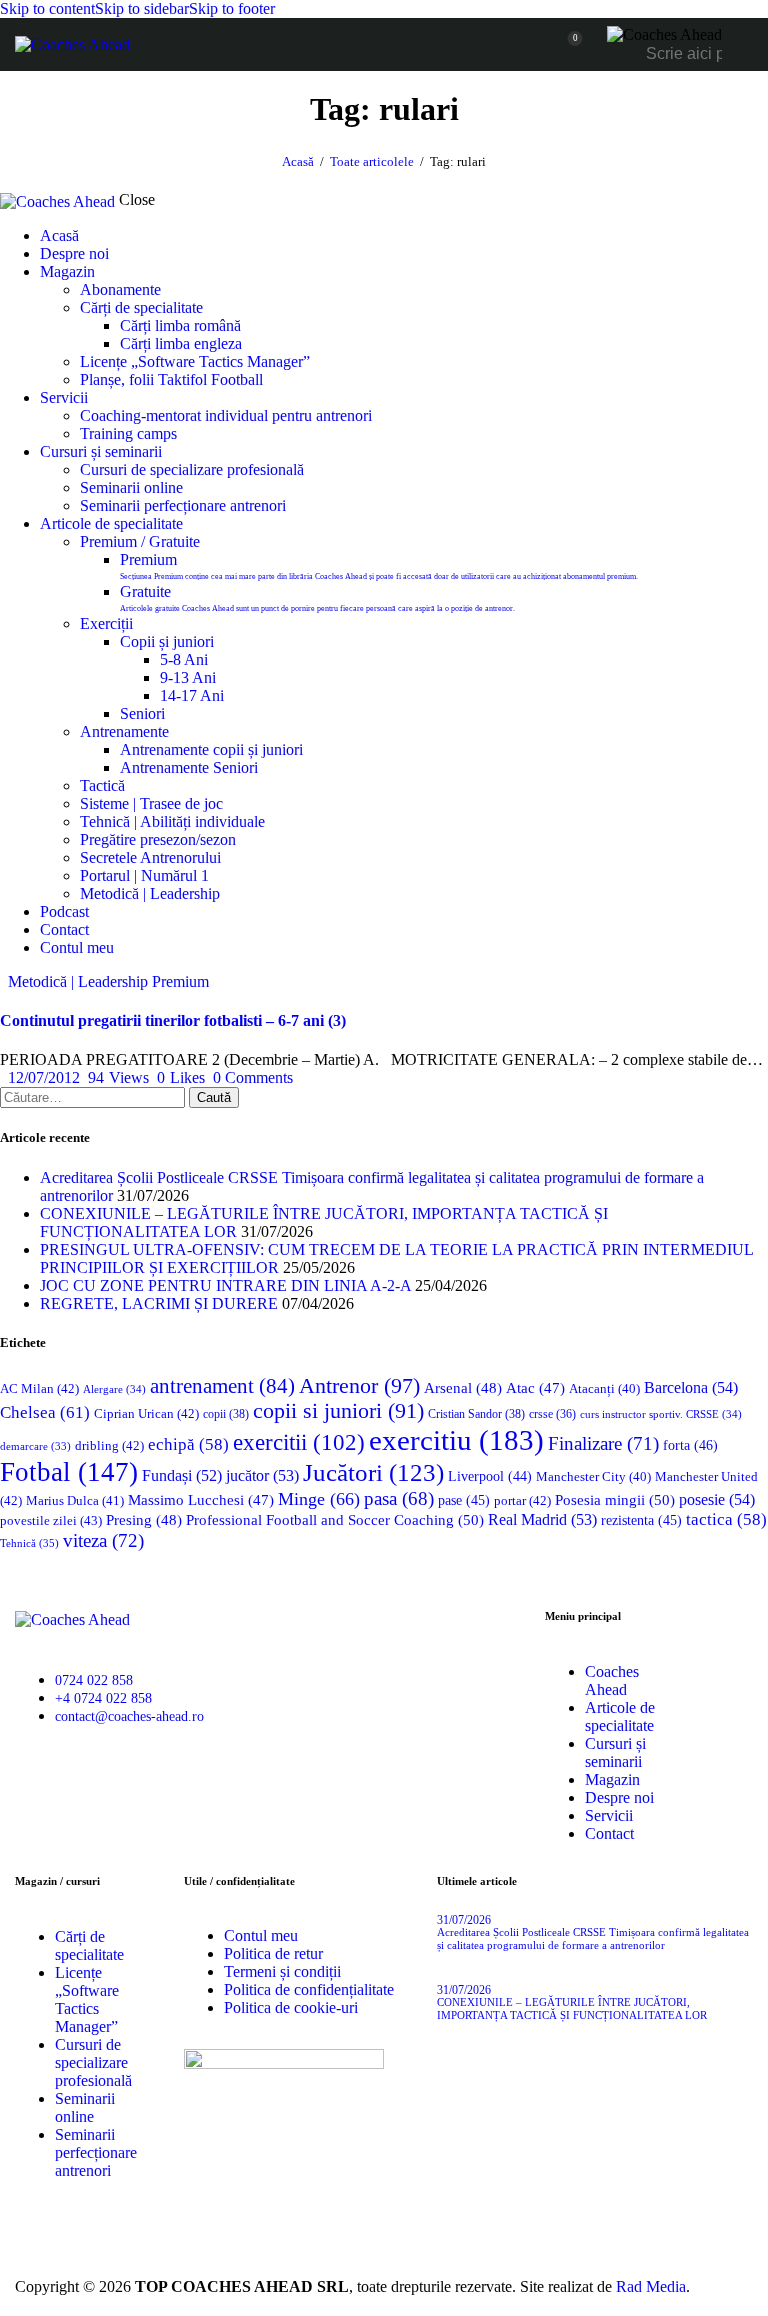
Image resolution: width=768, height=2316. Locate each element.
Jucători (373, 1472)
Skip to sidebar (142, 8)
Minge (319, 1499)
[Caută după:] (94, 1096)
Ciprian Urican (146, 1413)
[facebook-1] (39, 1781)
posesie (717, 1499)
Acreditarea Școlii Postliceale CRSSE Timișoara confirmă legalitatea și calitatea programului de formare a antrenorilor (593, 1938)
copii (226, 1414)
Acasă (298, 161)
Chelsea (45, 1412)
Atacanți (604, 1389)
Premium (180, 981)
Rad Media (651, 2286)
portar (522, 1500)
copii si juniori (338, 1411)
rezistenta (641, 1520)
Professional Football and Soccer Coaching (335, 1519)
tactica (726, 1519)
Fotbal (69, 1472)
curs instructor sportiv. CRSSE (661, 1414)
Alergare (114, 1389)
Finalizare (603, 1443)
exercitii (299, 1442)
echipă (188, 1444)
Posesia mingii (615, 1499)
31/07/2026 (464, 1920)
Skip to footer (232, 8)
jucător (262, 1475)
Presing (144, 1520)
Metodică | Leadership (78, 981)
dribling (109, 1445)
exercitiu (456, 1440)
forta (690, 1445)
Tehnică (29, 1543)
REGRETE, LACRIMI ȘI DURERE (159, 1303)
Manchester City (593, 1477)
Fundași (182, 1475)
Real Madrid (542, 1519)
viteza (103, 1540)
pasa (399, 1498)
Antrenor (359, 1385)
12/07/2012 (44, 1077)
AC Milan (39, 1388)
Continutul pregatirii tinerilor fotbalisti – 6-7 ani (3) (173, 1020)
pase (464, 1500)
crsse (552, 1414)
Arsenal (463, 1388)
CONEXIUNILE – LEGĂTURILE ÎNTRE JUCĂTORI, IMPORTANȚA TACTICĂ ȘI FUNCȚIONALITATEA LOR (572, 2008)
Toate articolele (372, 161)
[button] (181, 1077)
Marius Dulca (75, 1500)
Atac (535, 1388)
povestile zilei (51, 1520)
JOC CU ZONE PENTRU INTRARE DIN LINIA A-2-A (225, 1285)
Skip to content (47, 8)
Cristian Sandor (476, 1414)
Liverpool (490, 1476)
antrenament (222, 1386)
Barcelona (691, 1387)
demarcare (35, 1446)
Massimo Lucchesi (201, 1500)
